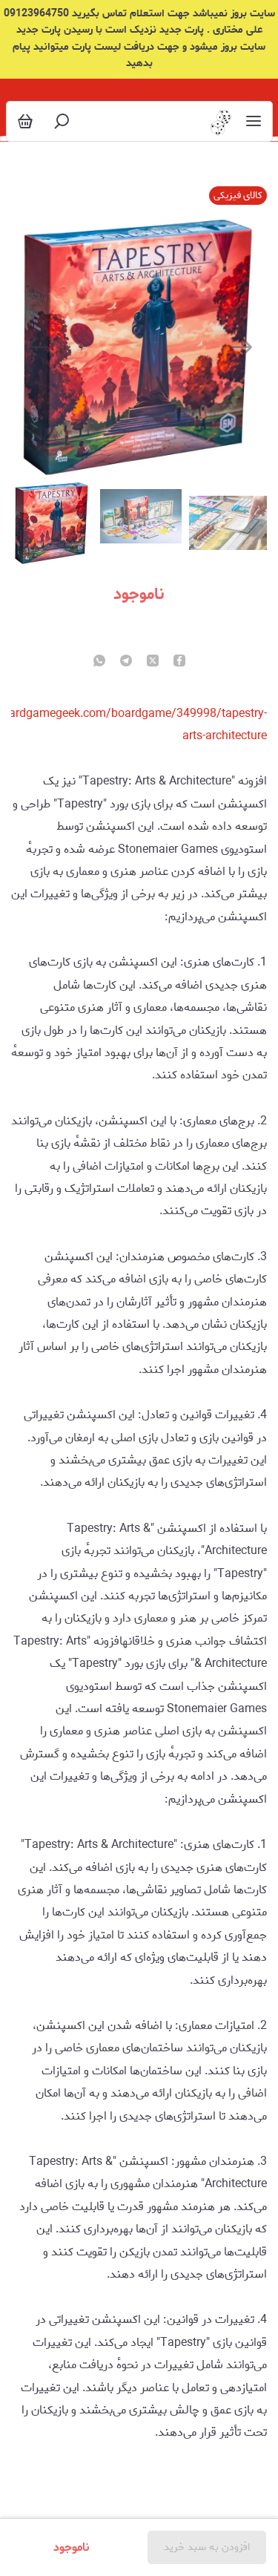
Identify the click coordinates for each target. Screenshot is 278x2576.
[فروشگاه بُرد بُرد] (219, 121)
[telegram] (126, 662)
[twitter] (153, 662)
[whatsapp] (99, 662)
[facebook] (179, 662)
